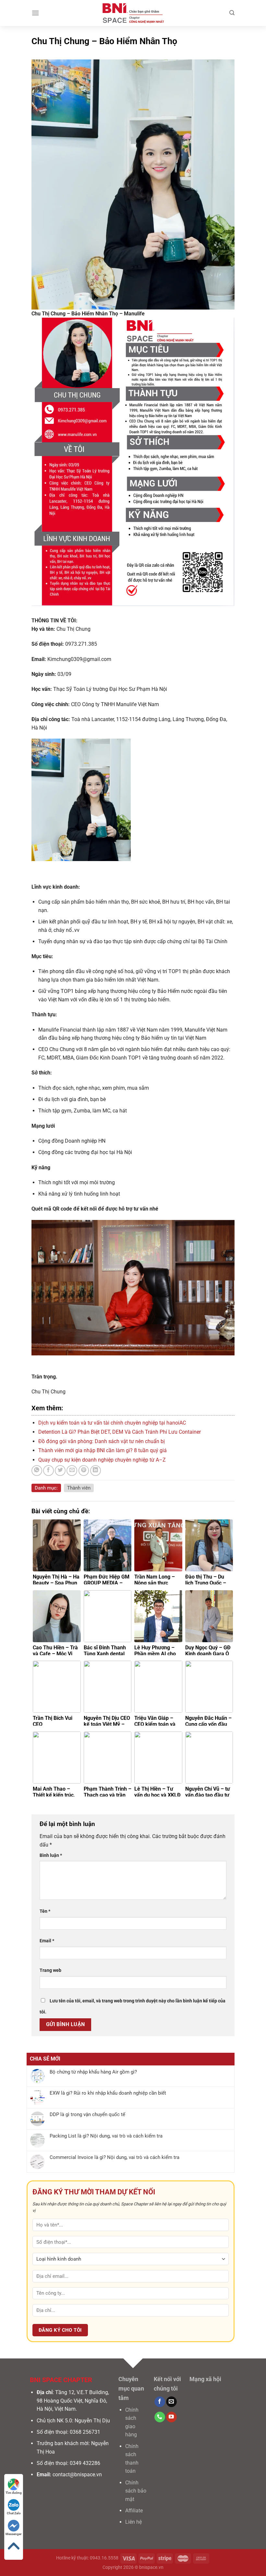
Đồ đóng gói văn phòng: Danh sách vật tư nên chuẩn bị (102, 1441)
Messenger (14, 2534)
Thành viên (79, 1488)
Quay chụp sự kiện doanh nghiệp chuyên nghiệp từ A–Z (102, 1460)
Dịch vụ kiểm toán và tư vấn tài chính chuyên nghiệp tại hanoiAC (112, 1423)
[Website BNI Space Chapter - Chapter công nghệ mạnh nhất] (133, 13)
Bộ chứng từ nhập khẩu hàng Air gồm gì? (93, 2072)
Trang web (50, 1970)
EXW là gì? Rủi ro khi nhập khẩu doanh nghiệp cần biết (108, 2093)
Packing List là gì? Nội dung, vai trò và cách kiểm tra (106, 2136)
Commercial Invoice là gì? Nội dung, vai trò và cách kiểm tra (115, 2157)
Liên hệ (133, 2522)
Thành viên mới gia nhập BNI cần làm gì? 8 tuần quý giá (103, 1450)
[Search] (232, 13)
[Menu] (35, 13)
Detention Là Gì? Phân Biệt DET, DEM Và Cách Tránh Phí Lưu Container (120, 1432)
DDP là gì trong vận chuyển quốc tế (87, 2114)
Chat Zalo (14, 2513)
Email (47, 1941)
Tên (45, 1911)
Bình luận (51, 1855)
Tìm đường (14, 2493)
